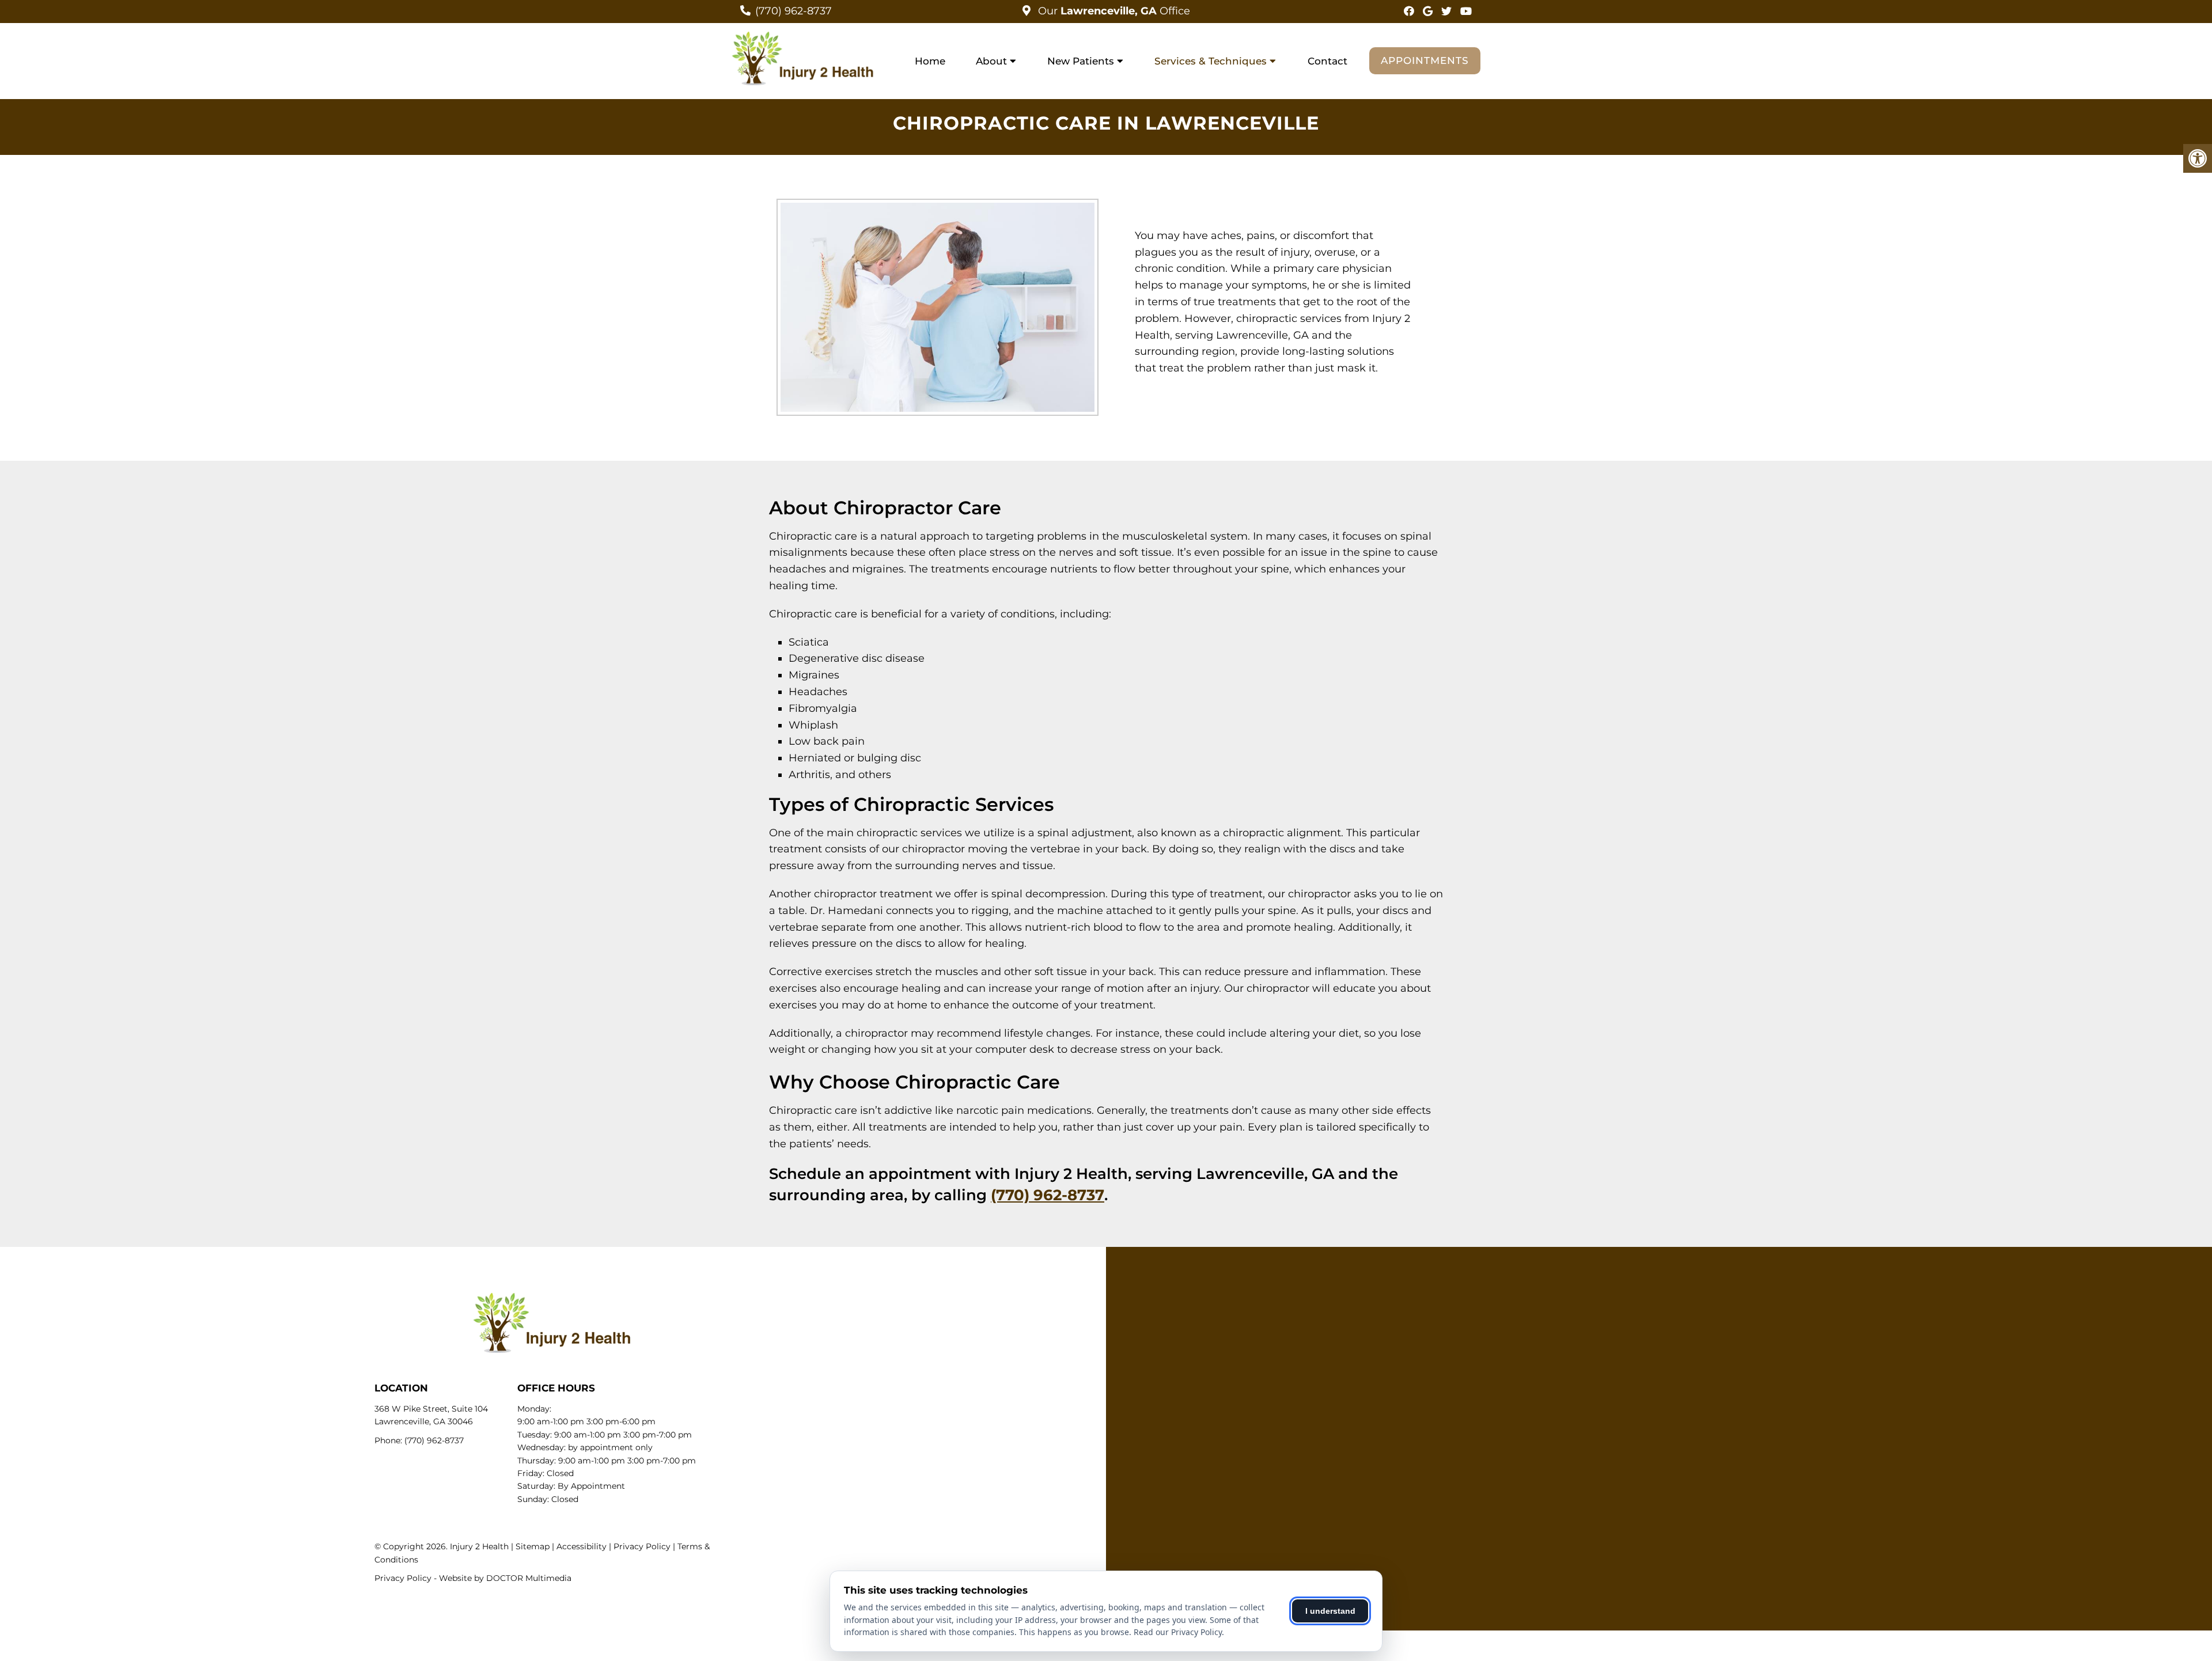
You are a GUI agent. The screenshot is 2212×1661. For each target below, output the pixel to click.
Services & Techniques (1211, 61)
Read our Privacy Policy (1178, 1632)
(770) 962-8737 (793, 11)
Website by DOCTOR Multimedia (505, 1578)
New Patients (1081, 61)
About (991, 61)
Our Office (1113, 11)
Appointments (1425, 60)
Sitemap (533, 1546)
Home (930, 61)
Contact (1327, 61)
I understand (1330, 1611)
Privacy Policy (642, 1546)
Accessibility (582, 1546)
